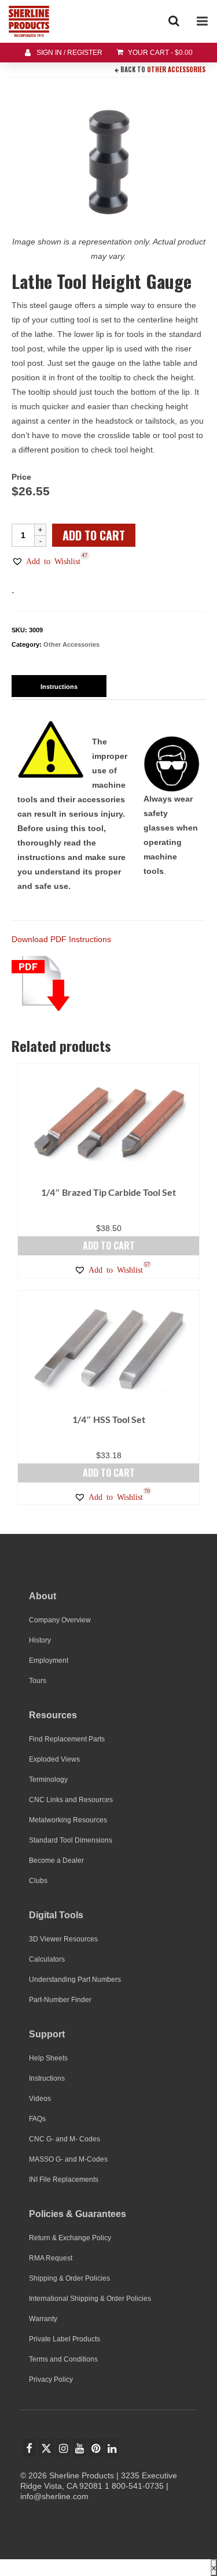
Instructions (47, 2078)
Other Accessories (176, 69)
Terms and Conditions (63, 2359)
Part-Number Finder (60, 2000)
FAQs (37, 2119)
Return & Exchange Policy (70, 2238)
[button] (46, 561)
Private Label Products (65, 2339)
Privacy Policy (51, 2379)
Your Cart (159, 53)
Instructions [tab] (59, 687)
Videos (40, 2099)
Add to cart (94, 535)
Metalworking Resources (68, 1820)
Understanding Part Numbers (75, 1980)
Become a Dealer (56, 1860)
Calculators (47, 1959)
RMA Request (51, 2258)
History (40, 1640)
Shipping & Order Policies (69, 2278)
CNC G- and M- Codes (65, 2139)
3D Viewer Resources (63, 1939)
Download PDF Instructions (61, 939)
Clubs (38, 1881)
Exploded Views (54, 1759)
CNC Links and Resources (71, 1800)
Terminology (48, 1780)
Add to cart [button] (109, 1246)
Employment (49, 1660)
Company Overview (60, 1620)
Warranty (43, 2319)
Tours (38, 1681)
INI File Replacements (64, 2180)
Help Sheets (48, 2058)
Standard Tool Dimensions (71, 1840)
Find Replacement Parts (67, 1739)
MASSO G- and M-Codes (68, 2159)
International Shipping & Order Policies (90, 2299)
